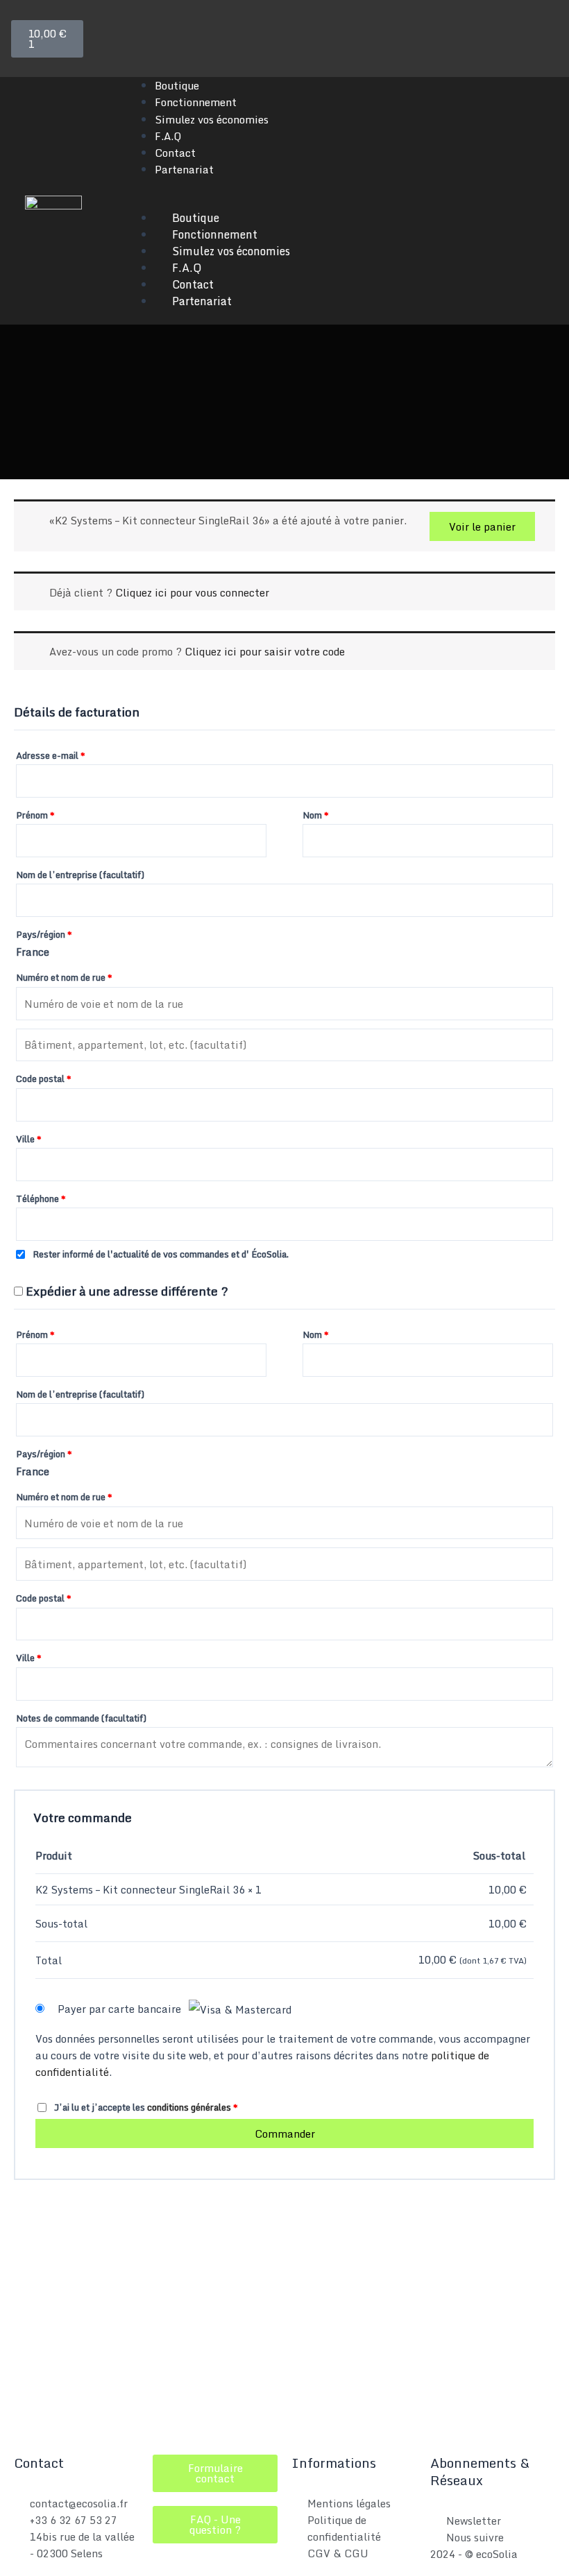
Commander (285, 2133)
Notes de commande (81, 1718)
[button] (340, 201)
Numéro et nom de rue (64, 977)
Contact (175, 153)
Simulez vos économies (212, 119)
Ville (29, 1139)
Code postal (44, 1079)
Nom (316, 815)
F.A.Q (168, 136)
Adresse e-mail (51, 755)
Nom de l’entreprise (80, 875)
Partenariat (184, 169)
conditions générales (189, 2107)
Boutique (177, 85)
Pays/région (44, 934)
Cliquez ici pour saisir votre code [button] (265, 651)
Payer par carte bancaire (121, 2009)
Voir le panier (482, 526)
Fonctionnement (196, 102)
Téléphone (41, 1199)
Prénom (35, 815)
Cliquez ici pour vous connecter (192, 592)
